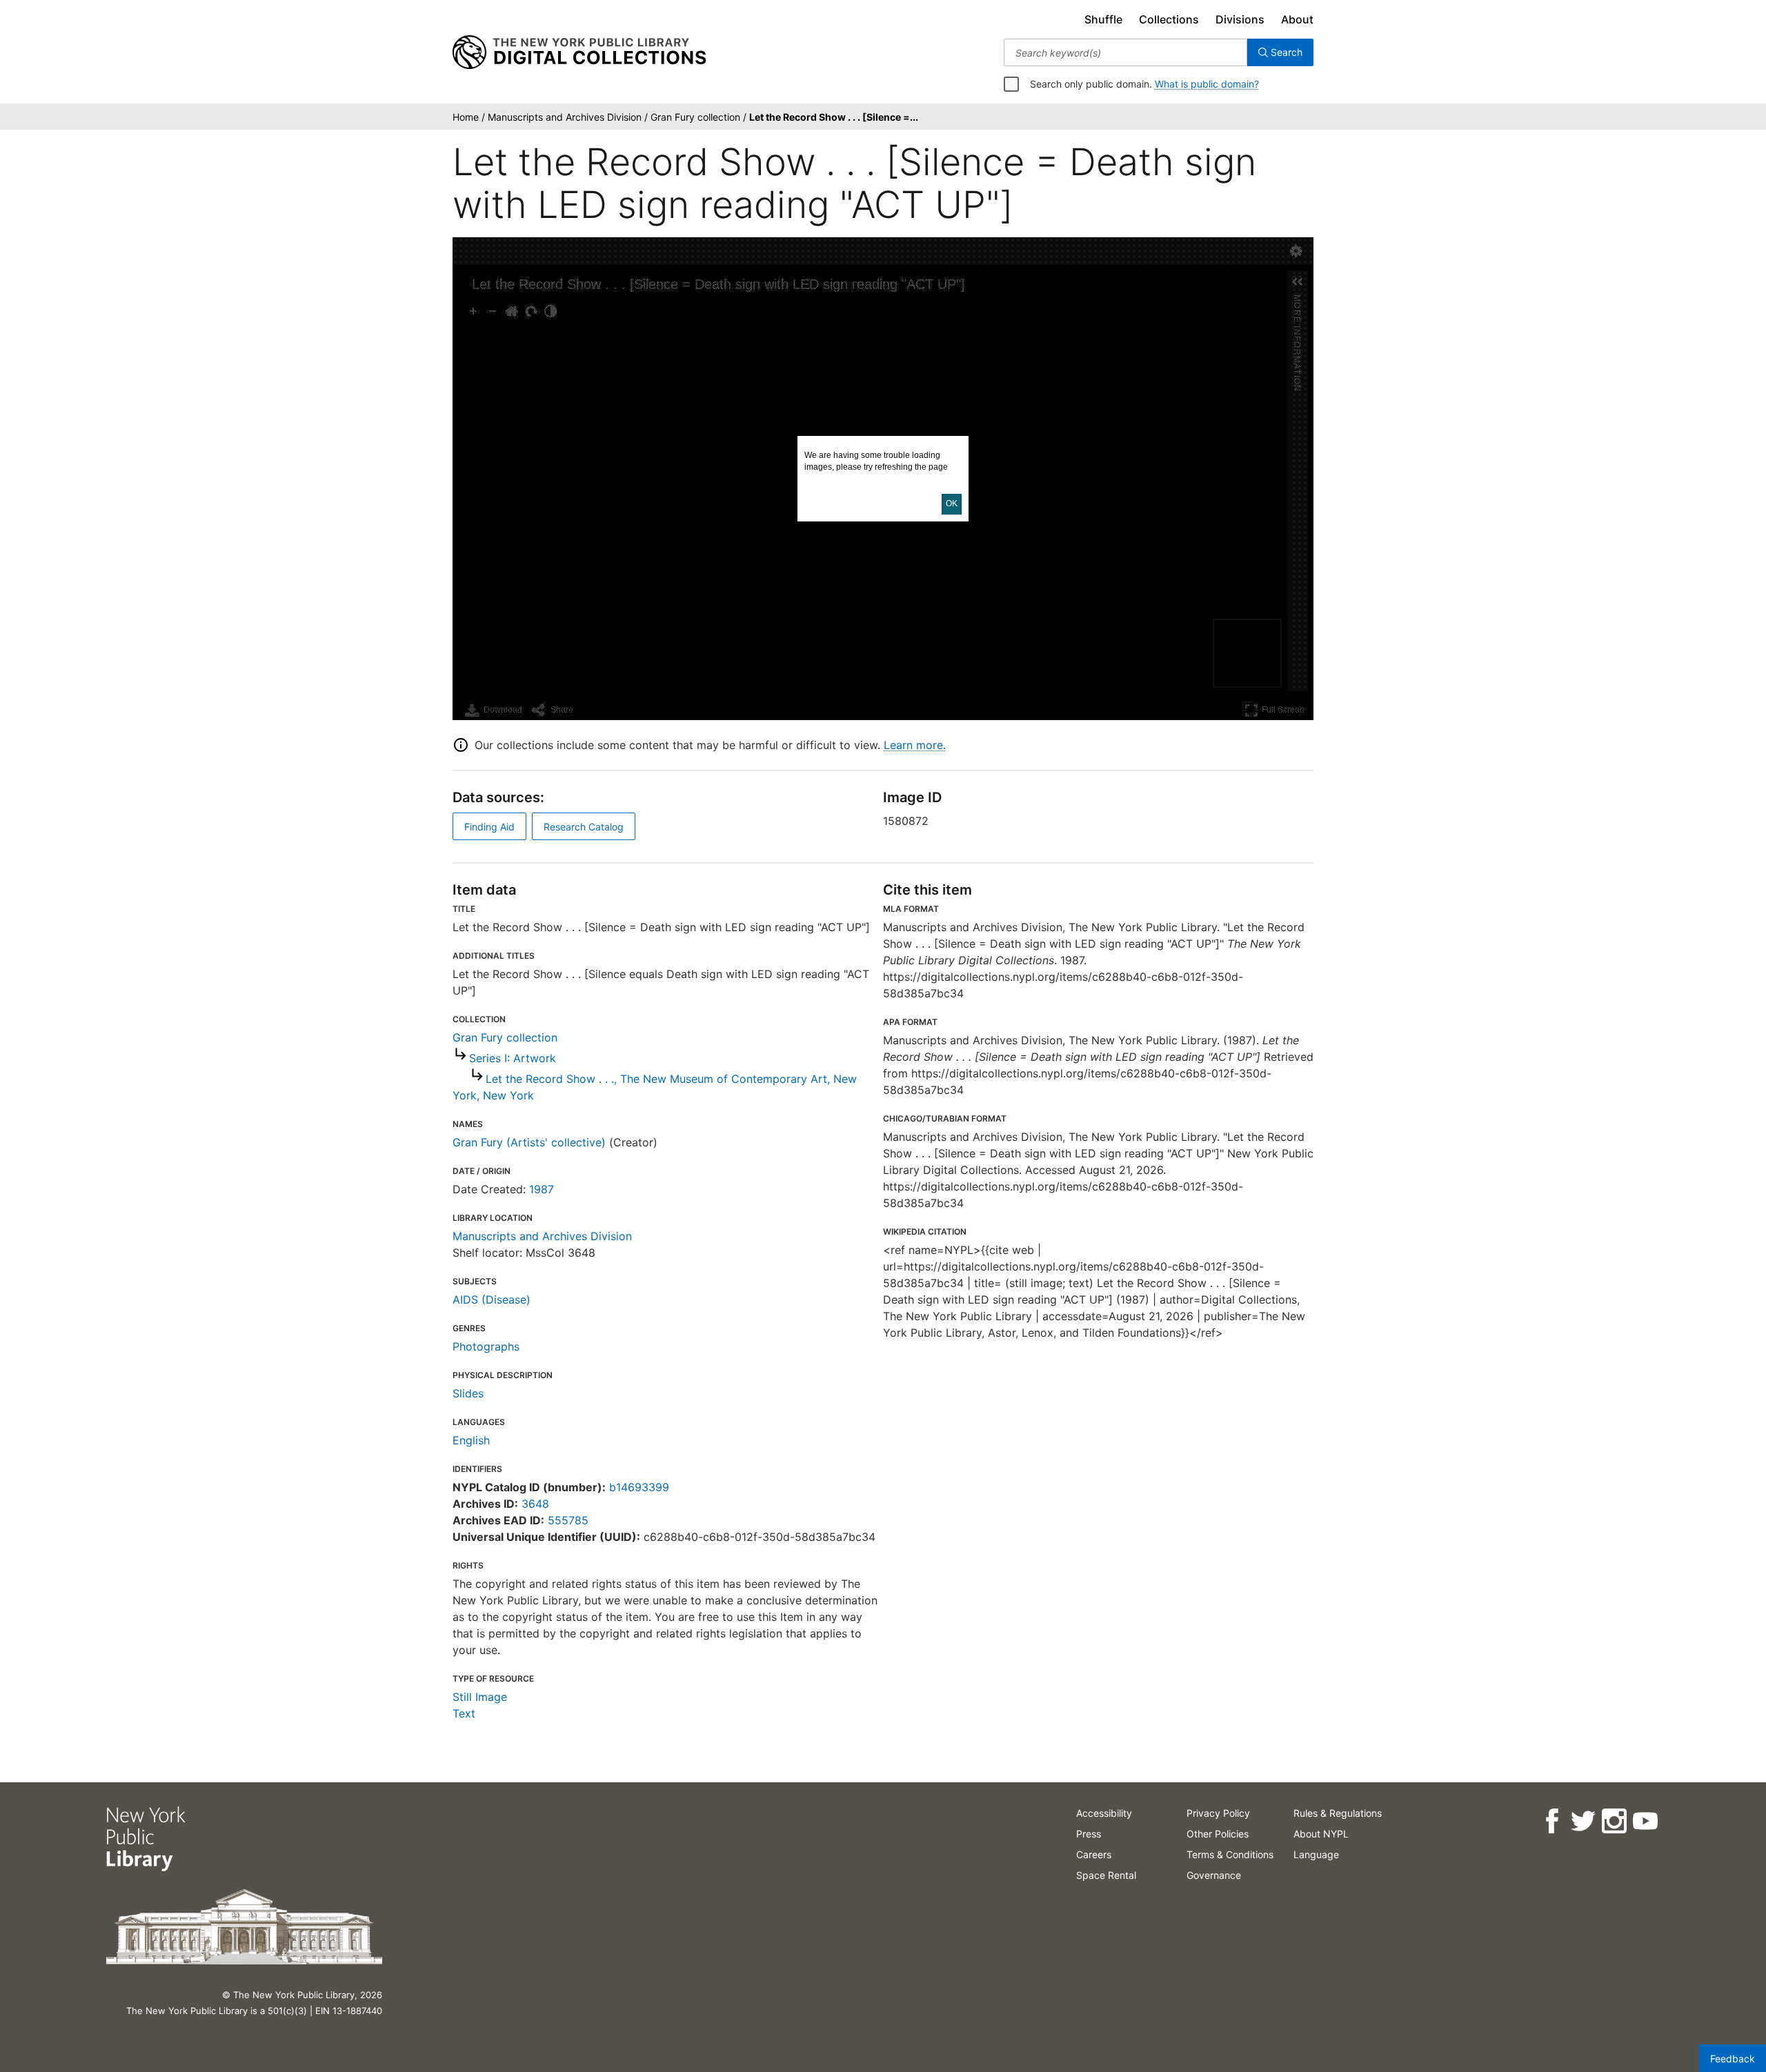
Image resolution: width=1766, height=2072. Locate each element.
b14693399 (639, 1487)
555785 (568, 1520)
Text (464, 1713)
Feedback (1733, 2059)
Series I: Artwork (513, 1058)
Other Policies (1218, 1834)
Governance (1214, 1875)
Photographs (486, 1346)
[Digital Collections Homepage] (579, 52)
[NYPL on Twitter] (1583, 1821)
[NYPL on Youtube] (1645, 1821)
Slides (468, 1393)
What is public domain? (1207, 84)
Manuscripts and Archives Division (542, 1236)
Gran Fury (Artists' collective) (529, 1142)
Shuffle (1103, 19)
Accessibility (1104, 1813)
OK (952, 504)
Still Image (480, 1697)
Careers (1094, 1854)
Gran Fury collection (505, 1037)
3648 (535, 1504)
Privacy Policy (1218, 1813)
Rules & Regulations (1338, 1813)
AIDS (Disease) (492, 1299)
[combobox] (1125, 52)
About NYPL (1321, 1834)
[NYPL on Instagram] (1614, 1821)
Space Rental (1106, 1875)
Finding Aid (489, 827)
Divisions (1240, 19)
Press (1089, 1834)
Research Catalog (584, 827)
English (471, 1440)
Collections (1169, 19)
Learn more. (915, 745)
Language (1316, 1854)
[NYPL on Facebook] (1552, 1821)
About (1297, 19)
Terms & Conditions (1230, 1854)
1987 (542, 1189)
